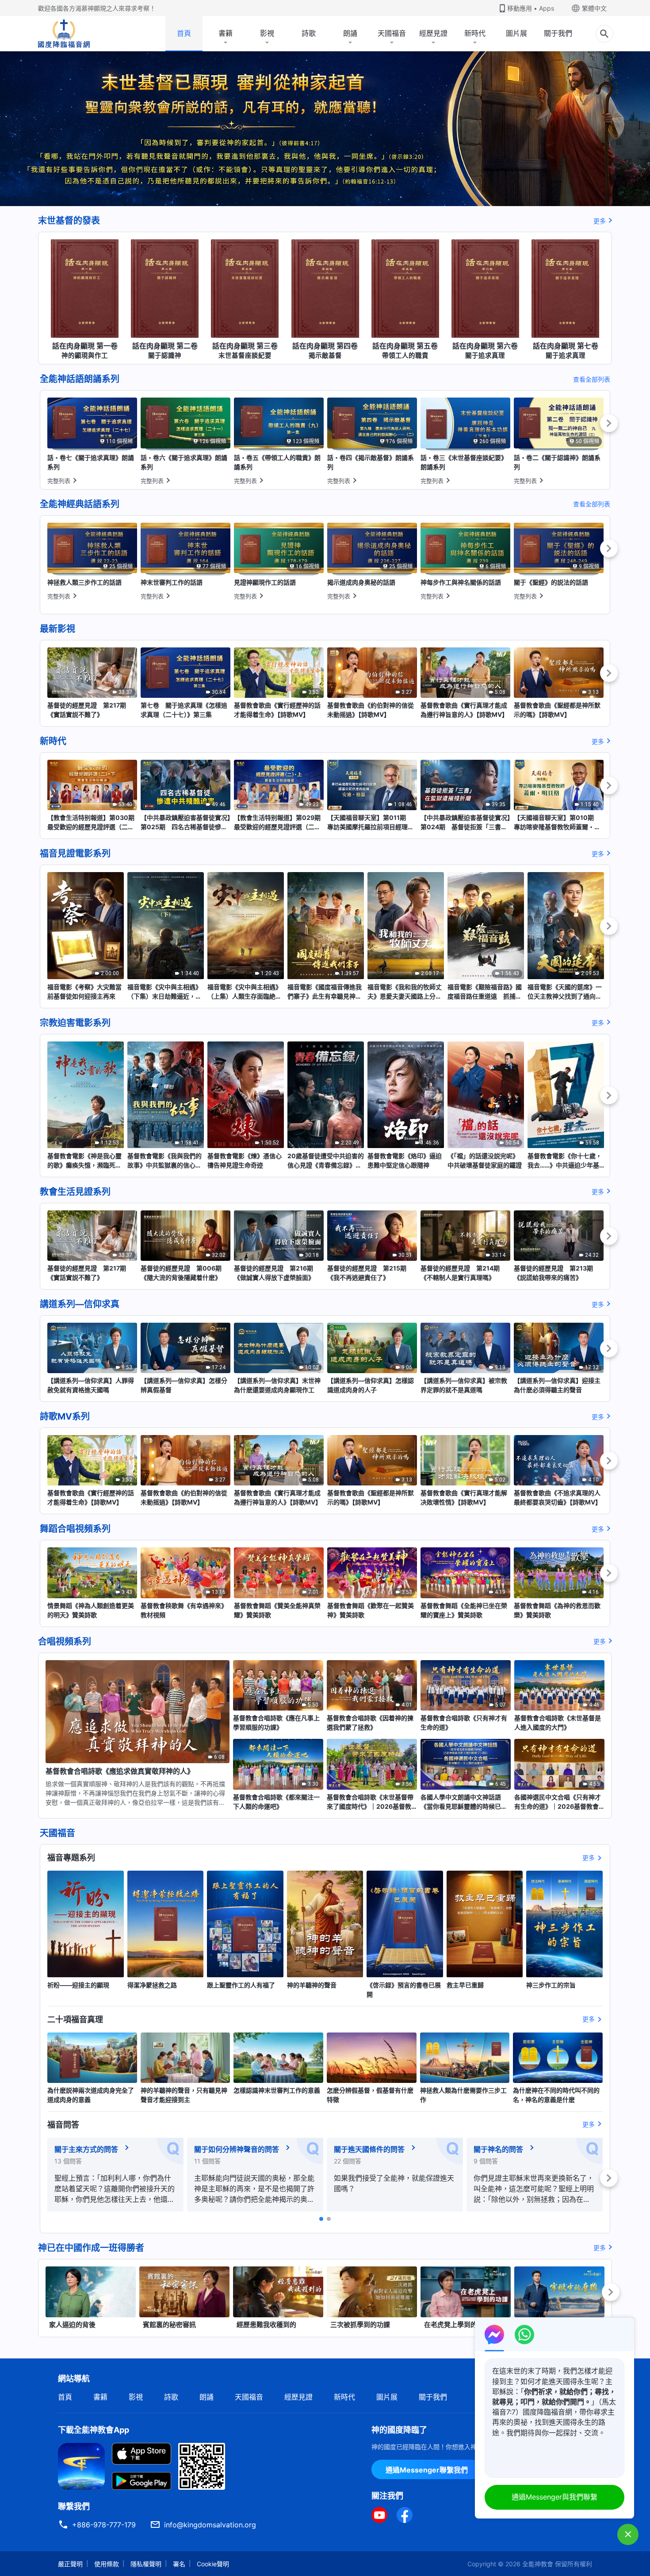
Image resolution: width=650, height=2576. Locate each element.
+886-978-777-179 (104, 2525)
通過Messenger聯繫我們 (427, 2470)
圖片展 (516, 33)
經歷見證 (433, 33)
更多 (600, 221)
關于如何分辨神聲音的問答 (237, 2149)
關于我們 (558, 33)
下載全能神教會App (94, 2430)
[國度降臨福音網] (64, 34)
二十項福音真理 (75, 2019)
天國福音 (392, 33)
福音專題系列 (71, 1858)
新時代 (475, 33)
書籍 (226, 33)
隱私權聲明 (146, 2564)
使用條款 (107, 2564)
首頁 (184, 33)
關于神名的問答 (498, 2149)
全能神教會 (538, 2564)
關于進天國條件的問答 (369, 2149)
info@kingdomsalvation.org (210, 2525)
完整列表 (59, 481)
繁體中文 (594, 8)
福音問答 (63, 2125)
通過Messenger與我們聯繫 (554, 2497)
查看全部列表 (592, 379)
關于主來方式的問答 (86, 2149)
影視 (267, 33)
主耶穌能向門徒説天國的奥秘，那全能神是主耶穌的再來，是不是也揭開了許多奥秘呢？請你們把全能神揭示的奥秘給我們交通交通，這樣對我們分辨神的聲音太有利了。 (254, 2189)
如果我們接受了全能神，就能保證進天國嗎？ (394, 2183)
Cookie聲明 (213, 2564)
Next (609, 423)
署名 (179, 2564)
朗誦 (350, 33)
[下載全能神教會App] (81, 2465)
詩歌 (309, 33)
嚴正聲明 (70, 2564)
